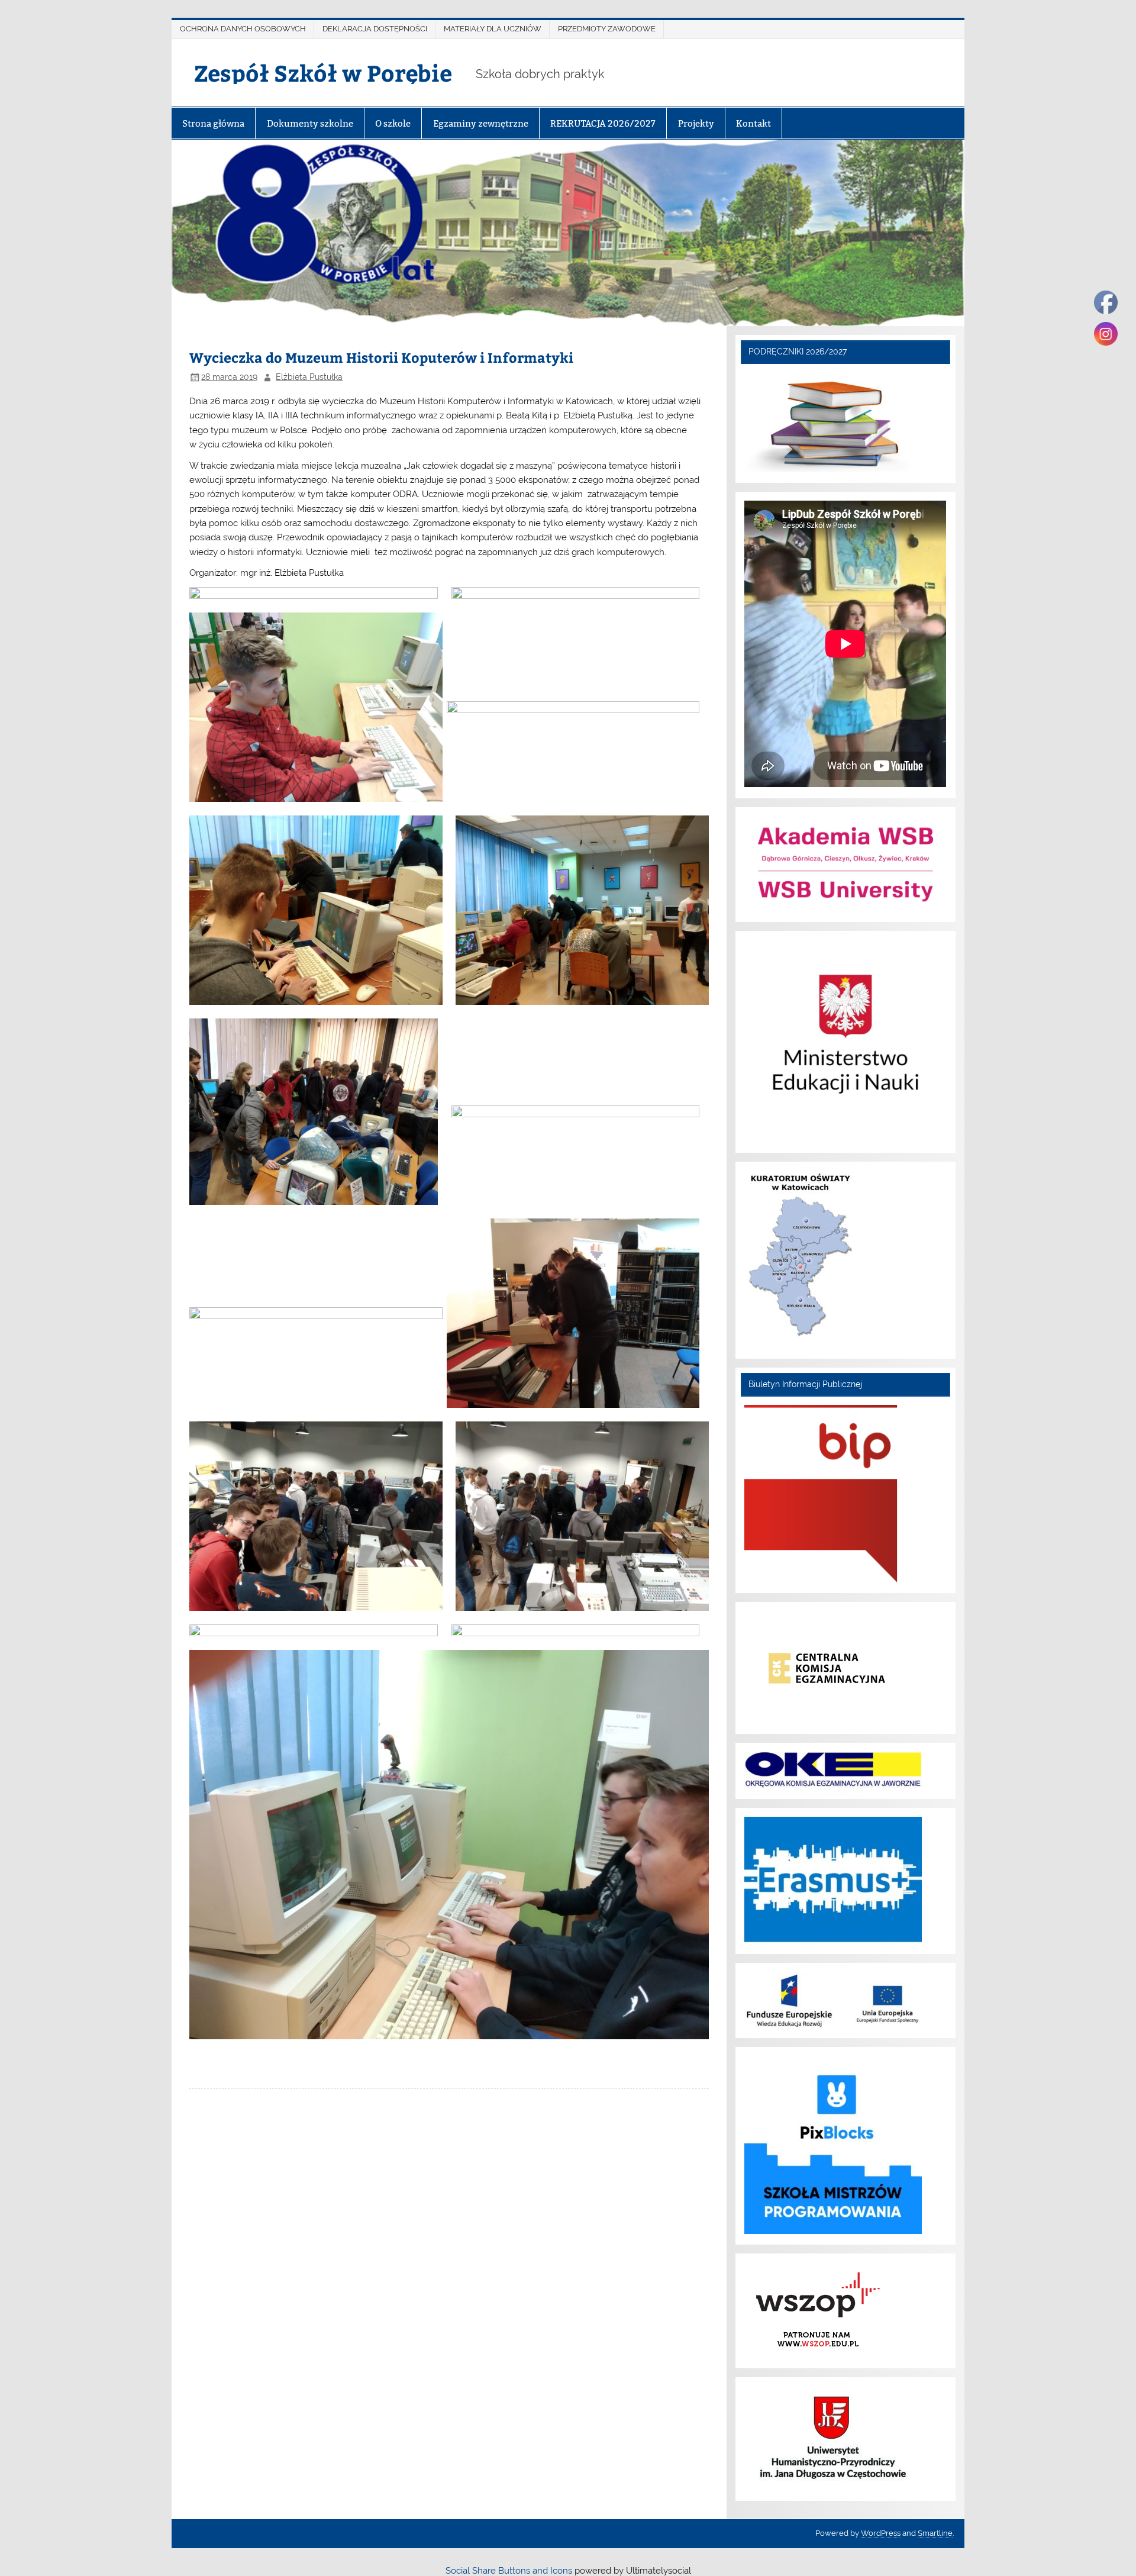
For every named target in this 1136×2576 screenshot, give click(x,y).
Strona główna (213, 123)
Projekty (696, 123)
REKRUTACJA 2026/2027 (603, 123)
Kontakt (753, 123)
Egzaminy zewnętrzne (481, 123)
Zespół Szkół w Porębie (323, 72)
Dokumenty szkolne (310, 123)
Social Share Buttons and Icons (509, 2571)
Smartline (935, 2533)
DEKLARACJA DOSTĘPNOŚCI (375, 29)
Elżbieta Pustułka (309, 377)
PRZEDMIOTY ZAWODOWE (607, 29)
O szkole (393, 123)
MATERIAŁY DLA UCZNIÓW (493, 29)
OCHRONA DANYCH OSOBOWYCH (243, 29)
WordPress (881, 2533)
